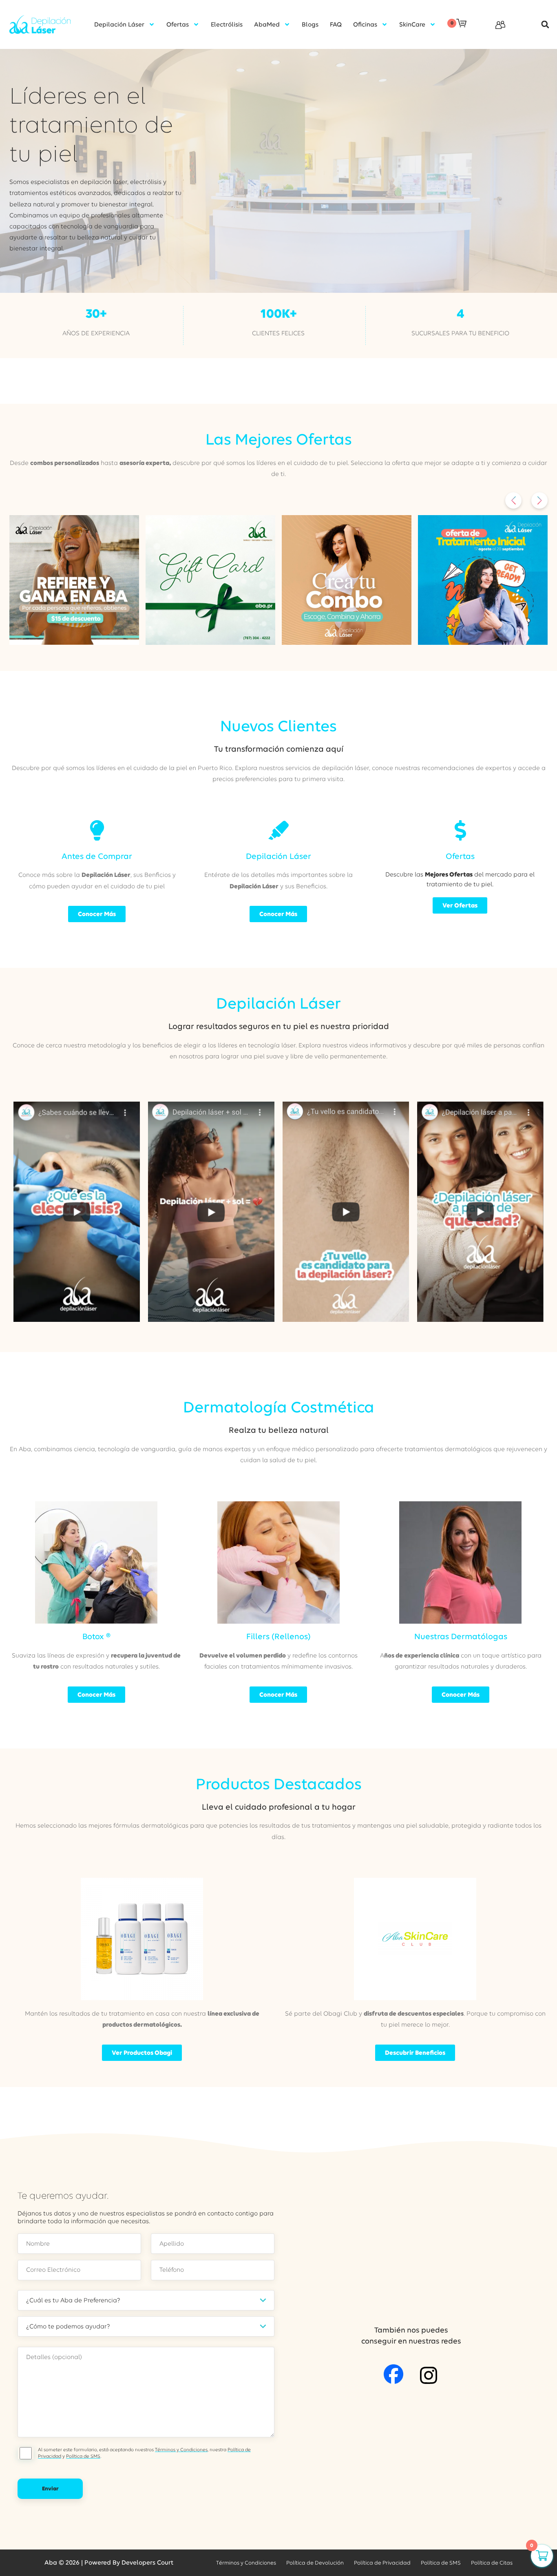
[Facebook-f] (393, 2374)
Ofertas (178, 24)
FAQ (336, 24)
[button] (541, 25)
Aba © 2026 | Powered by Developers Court (109, 2563)
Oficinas (365, 24)
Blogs (310, 24)
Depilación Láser (119, 24)
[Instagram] (429, 2375)
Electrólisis (227, 24)
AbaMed (267, 24)
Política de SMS (83, 2456)
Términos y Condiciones (181, 2450)
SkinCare (412, 24)
